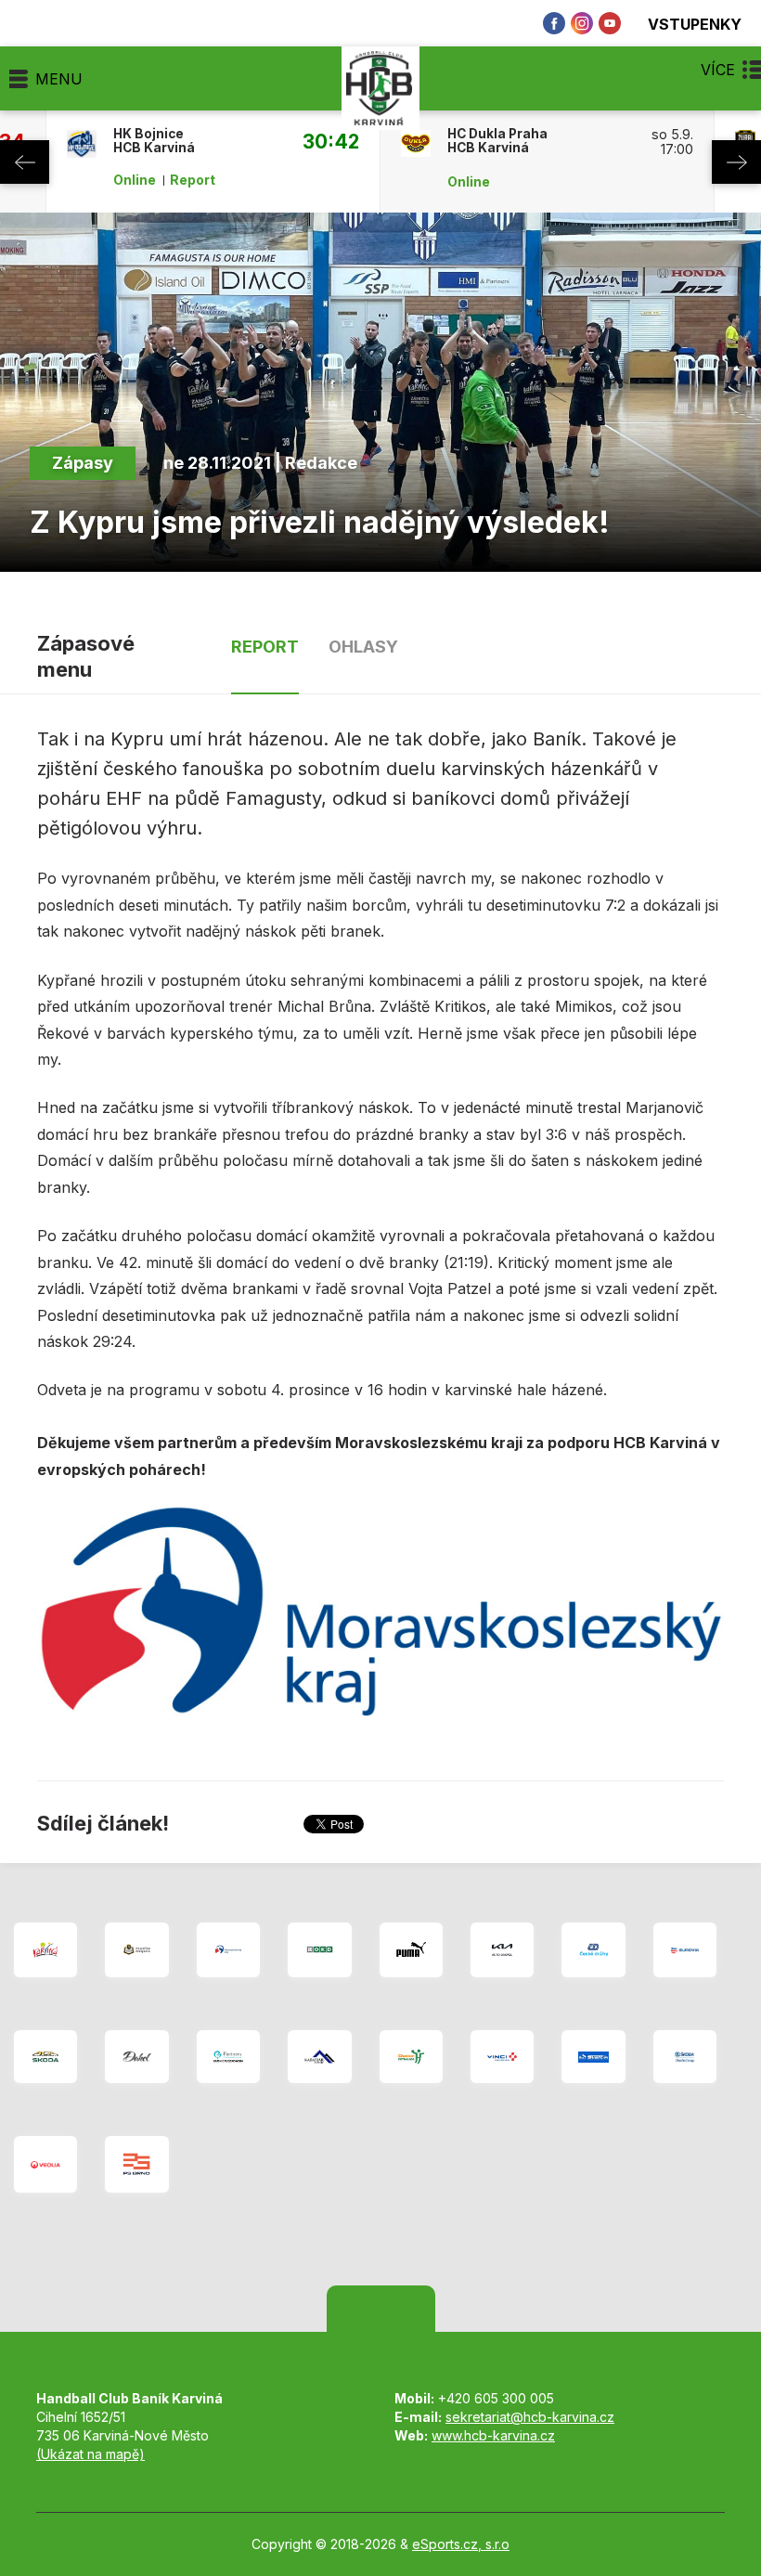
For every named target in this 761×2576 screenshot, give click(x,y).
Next (736, 162)
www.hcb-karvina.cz (493, 2435)
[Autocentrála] (45, 2057)
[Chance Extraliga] (411, 2057)
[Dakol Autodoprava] (136, 2057)
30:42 (331, 141)
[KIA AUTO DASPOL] (502, 1950)
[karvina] (45, 1950)
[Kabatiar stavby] (319, 2057)
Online (135, 180)
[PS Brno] (136, 2164)
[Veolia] (45, 2164)
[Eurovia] (685, 1950)
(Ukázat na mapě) (90, 2454)
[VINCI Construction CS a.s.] (502, 2057)
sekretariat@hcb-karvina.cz (530, 2417)
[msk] (228, 1950)
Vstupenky (695, 24)
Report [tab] (265, 647)
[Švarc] (593, 2057)
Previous (25, 162)
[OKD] (319, 1950)
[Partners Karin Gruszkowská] (228, 2057)
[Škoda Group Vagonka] (685, 2057)
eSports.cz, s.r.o (461, 2544)
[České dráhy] (593, 1950)
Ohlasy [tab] (363, 647)
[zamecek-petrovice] (136, 1950)
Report (193, 180)
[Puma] (411, 1950)
